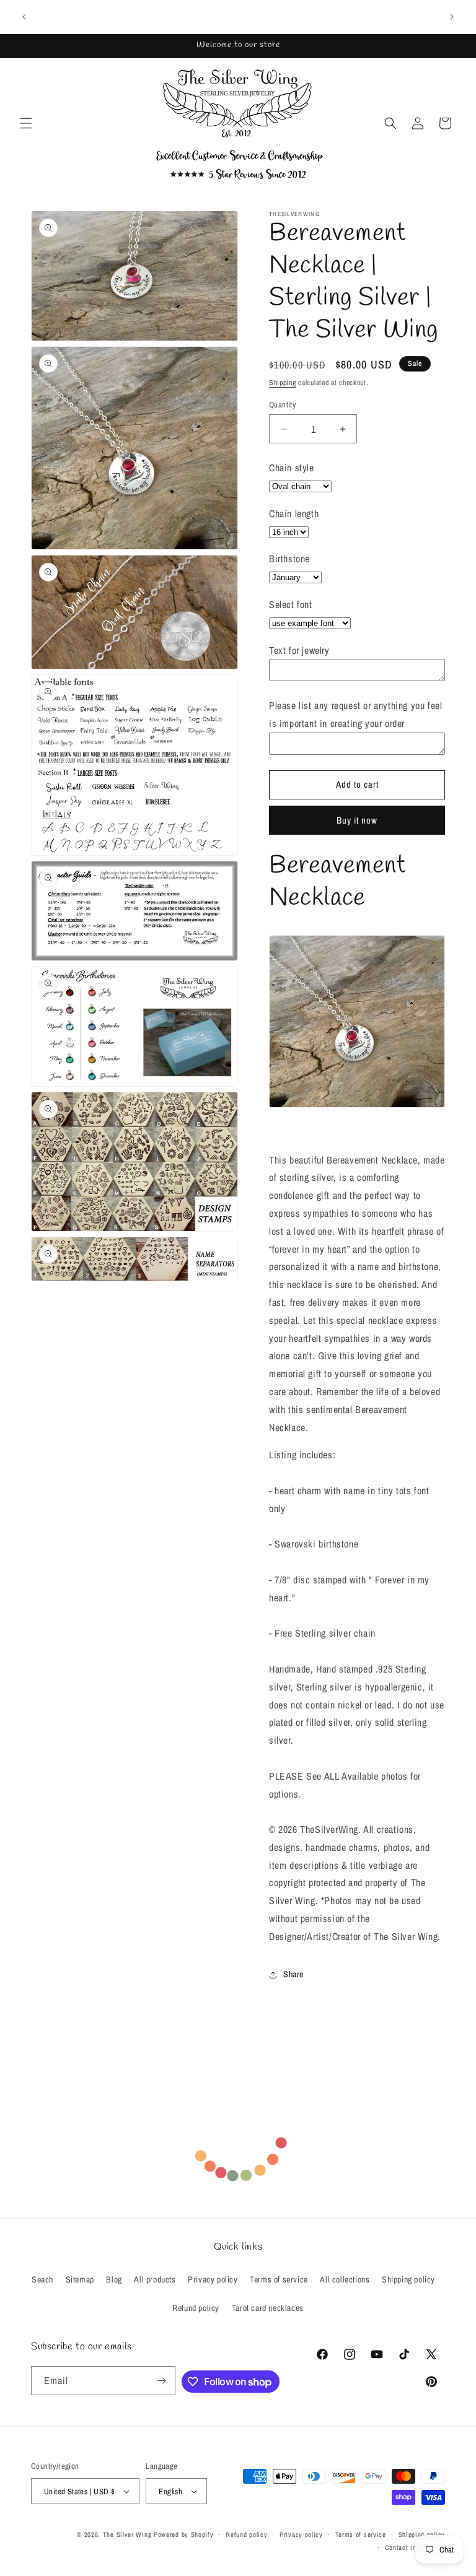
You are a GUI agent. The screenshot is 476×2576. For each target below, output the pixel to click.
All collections (345, 2279)
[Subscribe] (161, 2381)
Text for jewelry (299, 650)
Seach (42, 2279)
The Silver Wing (127, 2535)
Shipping (283, 383)
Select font (291, 604)
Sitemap (80, 2279)
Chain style (292, 468)
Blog (114, 2279)
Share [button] (293, 1974)
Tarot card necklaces (268, 2308)
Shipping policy (408, 2279)
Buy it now (357, 820)
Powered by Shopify (184, 2535)
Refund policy (196, 2308)
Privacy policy (213, 2279)
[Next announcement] (452, 17)
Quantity (282, 405)
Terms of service (279, 2279)
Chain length (294, 513)
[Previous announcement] (24, 17)
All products (155, 2279)
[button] (26, 123)
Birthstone (289, 559)
